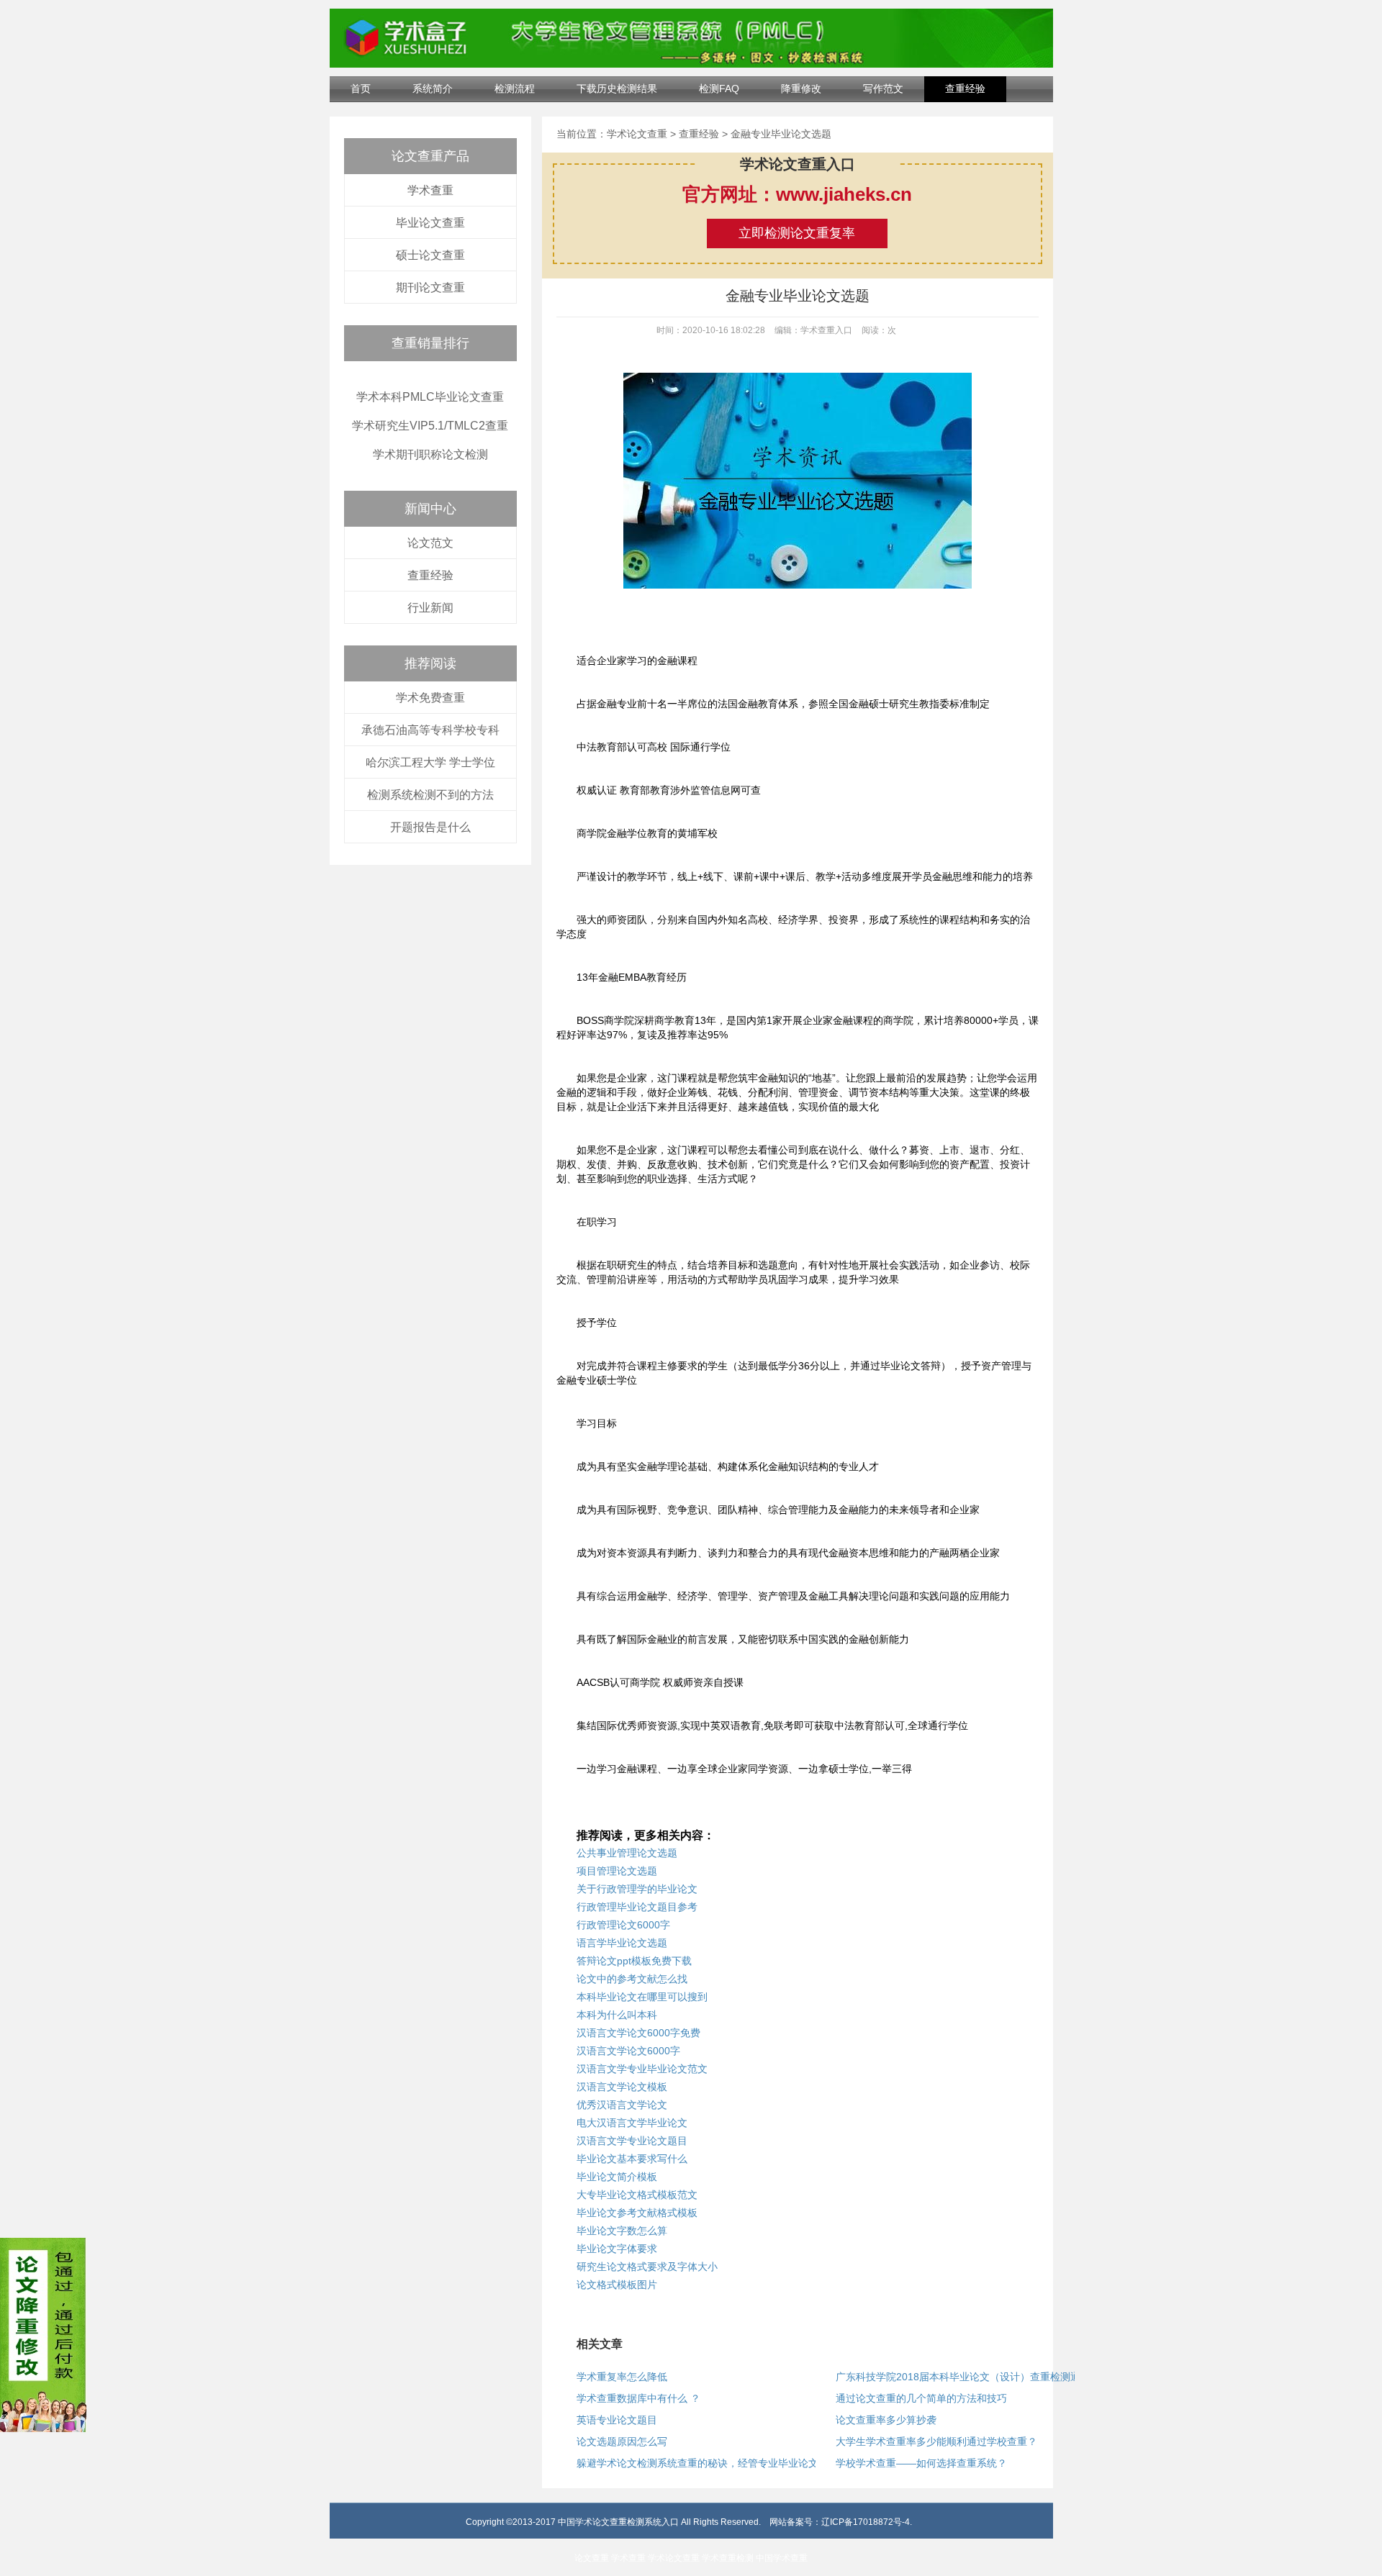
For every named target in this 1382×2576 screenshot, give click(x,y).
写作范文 (883, 89)
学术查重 (430, 190)
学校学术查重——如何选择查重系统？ (921, 2463)
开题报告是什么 (430, 827)
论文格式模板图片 (617, 2285)
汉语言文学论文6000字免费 (638, 2033)
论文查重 (592, 2558)
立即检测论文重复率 (797, 233)
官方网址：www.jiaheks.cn (797, 194)
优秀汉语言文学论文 (622, 2105)
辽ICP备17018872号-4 (866, 2522)
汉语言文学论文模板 (622, 2087)
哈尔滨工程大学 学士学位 (430, 762)
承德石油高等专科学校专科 (430, 730)
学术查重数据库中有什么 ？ (638, 2398)
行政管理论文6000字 (623, 1925)
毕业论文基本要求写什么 (632, 2159)
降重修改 (801, 89)
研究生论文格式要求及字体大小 (647, 2267)
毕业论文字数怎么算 (622, 2231)
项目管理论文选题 (617, 1871)
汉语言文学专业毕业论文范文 (642, 2069)
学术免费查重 (430, 698)
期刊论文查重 (430, 287)
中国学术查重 (782, 2558)
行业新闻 (430, 608)
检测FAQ (719, 89)
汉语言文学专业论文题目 (632, 2141)
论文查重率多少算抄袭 (886, 2420)
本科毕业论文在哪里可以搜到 (642, 1997)
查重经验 (965, 89)
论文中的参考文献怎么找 (632, 1979)
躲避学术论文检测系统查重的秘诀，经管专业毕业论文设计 (708, 2463)
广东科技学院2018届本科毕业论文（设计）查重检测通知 (963, 2377)
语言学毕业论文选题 (622, 1943)
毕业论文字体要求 (617, 2249)
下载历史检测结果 (617, 89)
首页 (361, 89)
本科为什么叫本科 (617, 2015)
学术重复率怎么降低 (622, 2377)
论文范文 (430, 543)
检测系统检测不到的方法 (430, 795)
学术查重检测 (728, 2558)
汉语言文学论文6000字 (628, 2051)
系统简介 (433, 89)
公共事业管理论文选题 (627, 1853)
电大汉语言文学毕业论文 (632, 2123)
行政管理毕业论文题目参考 (637, 1907)
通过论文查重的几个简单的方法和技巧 (921, 2398)
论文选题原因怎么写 (622, 2441)
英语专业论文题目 (617, 2420)
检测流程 (515, 89)
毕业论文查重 (430, 223)
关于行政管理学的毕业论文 (637, 1889)
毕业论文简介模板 (617, 2177)
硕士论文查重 (430, 255)
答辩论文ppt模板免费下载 (634, 1961)
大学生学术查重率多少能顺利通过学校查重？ (936, 2441)
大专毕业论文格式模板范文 (637, 2195)
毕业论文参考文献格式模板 (637, 2213)
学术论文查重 (637, 134)
